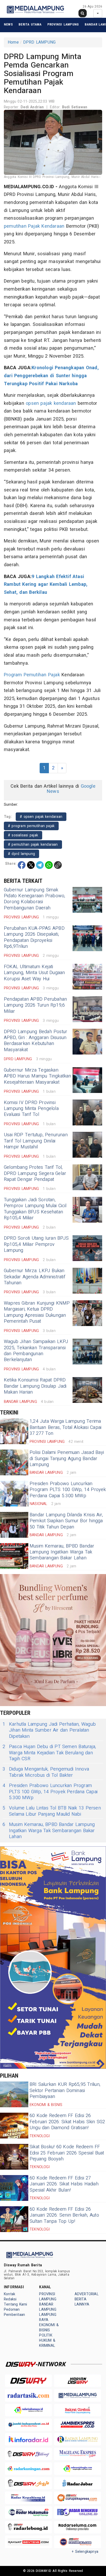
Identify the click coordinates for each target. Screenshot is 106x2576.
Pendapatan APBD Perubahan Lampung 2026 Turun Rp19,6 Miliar (35, 1005)
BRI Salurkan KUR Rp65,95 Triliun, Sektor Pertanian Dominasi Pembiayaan (65, 2091)
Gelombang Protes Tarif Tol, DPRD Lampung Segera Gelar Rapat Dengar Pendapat (35, 1173)
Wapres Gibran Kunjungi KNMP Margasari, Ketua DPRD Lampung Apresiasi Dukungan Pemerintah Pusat (37, 1312)
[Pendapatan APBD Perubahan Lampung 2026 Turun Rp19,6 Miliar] (87, 1009)
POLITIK (46, 2335)
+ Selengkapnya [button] (85, 2552)
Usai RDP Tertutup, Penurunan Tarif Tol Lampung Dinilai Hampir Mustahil (36, 1141)
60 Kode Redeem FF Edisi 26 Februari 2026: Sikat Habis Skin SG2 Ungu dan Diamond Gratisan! (67, 2122)
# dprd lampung (21, 854)
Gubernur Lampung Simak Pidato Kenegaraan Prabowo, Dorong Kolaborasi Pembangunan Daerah (34, 899)
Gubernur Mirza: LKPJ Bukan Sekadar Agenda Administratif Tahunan (35, 1277)
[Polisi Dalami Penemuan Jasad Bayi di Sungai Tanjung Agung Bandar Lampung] (14, 1462)
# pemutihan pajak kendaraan (33, 845)
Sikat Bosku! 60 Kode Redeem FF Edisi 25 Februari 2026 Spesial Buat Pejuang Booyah (67, 2153)
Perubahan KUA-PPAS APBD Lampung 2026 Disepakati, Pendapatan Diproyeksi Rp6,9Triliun (34, 937)
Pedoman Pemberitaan (14, 2312)
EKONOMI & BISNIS (49, 2328)
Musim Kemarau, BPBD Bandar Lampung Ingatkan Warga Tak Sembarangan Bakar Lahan (62, 1552)
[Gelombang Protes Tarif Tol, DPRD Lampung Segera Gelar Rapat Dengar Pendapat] (87, 1177)
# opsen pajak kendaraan (41, 817)
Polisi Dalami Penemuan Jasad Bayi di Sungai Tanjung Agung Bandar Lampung (67, 1459)
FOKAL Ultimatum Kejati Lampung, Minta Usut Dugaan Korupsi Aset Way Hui (34, 973)
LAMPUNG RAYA (48, 2317)
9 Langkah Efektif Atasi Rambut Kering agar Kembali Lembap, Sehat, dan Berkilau (46, 585)
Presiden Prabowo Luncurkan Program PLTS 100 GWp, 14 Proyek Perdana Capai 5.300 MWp (68, 1490)
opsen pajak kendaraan (51, 403)
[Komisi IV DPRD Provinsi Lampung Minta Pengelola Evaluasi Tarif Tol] (87, 1113)
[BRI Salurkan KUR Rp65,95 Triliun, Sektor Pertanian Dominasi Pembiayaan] (14, 2094)
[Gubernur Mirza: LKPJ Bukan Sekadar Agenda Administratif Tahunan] (87, 1281)
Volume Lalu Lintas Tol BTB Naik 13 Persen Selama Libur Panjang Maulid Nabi (52, 1811)
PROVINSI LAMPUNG (63, 24)
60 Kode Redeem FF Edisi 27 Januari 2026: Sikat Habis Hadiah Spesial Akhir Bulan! (64, 2184)
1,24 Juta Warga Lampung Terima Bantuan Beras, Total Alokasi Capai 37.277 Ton (65, 1427)
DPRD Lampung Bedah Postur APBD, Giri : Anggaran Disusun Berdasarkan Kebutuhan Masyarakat (36, 1041)
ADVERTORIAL (87, 2294)
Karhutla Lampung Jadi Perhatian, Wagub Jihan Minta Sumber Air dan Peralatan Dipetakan (49, 1730)
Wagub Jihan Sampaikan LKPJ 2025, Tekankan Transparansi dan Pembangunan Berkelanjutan (36, 1351)
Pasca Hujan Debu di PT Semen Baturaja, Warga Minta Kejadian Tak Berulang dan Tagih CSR (49, 1753)
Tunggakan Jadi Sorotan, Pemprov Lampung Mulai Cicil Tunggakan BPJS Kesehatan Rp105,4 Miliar (35, 1209)
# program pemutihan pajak (31, 826)
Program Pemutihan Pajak (32, 675)
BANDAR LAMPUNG (48, 2307)
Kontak (10, 2294)
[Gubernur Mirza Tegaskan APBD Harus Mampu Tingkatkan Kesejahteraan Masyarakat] (87, 1080)
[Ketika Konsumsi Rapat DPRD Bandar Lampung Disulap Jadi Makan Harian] (87, 1390)
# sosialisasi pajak (23, 835)
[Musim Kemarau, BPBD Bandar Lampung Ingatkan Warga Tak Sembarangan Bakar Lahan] (14, 1556)
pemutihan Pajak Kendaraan (34, 226)
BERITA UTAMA (30, 24)
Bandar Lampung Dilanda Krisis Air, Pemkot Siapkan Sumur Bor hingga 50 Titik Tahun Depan (66, 1521)
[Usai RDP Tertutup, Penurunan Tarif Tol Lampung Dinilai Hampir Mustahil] (87, 1145)
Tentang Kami (16, 2304)
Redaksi (10, 2299)
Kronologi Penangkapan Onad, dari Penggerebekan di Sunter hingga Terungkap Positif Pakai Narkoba (51, 376)
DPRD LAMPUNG (39, 42)
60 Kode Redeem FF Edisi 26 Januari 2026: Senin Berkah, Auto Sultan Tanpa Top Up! (64, 2215)
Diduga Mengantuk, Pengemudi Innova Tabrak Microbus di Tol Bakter (46, 1772)
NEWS (8, 24)
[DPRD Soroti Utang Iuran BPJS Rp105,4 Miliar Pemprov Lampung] (87, 1248)
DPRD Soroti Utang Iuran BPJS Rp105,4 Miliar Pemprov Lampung (36, 1244)
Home (13, 42)
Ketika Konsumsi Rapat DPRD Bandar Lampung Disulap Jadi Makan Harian (35, 1386)
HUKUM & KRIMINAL (47, 2343)
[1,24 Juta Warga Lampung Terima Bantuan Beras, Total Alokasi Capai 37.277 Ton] (14, 1431)
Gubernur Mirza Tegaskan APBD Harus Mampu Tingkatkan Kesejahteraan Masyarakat (38, 1076)
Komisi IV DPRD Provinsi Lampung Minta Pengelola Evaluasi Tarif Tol (31, 1109)
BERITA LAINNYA (82, 2302)
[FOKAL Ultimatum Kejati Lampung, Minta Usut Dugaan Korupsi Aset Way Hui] (87, 977)
